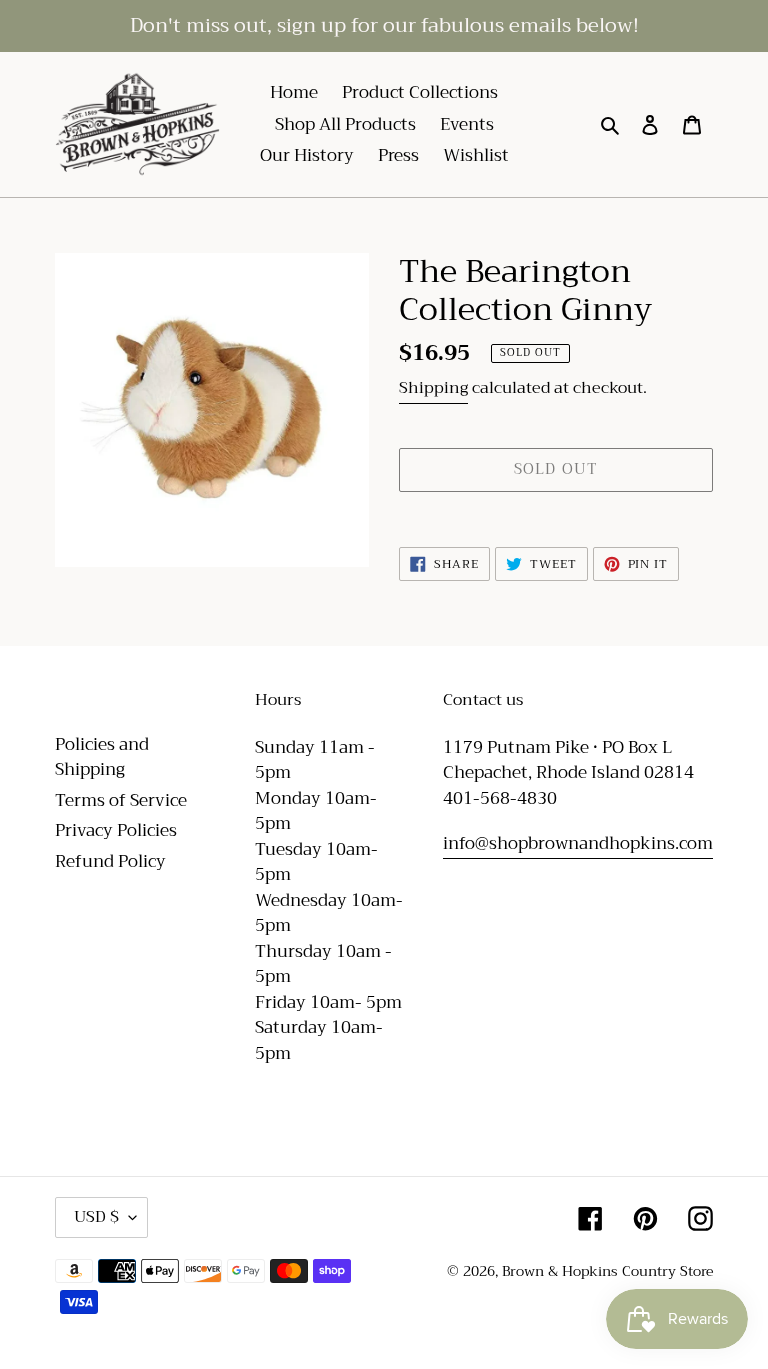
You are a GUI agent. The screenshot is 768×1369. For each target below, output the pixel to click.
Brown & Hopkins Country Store (607, 1271)
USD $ (96, 1217)
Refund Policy (110, 861)
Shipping (433, 388)
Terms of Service (121, 800)
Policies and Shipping (102, 757)
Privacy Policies (116, 830)
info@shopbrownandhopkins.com (578, 843)
